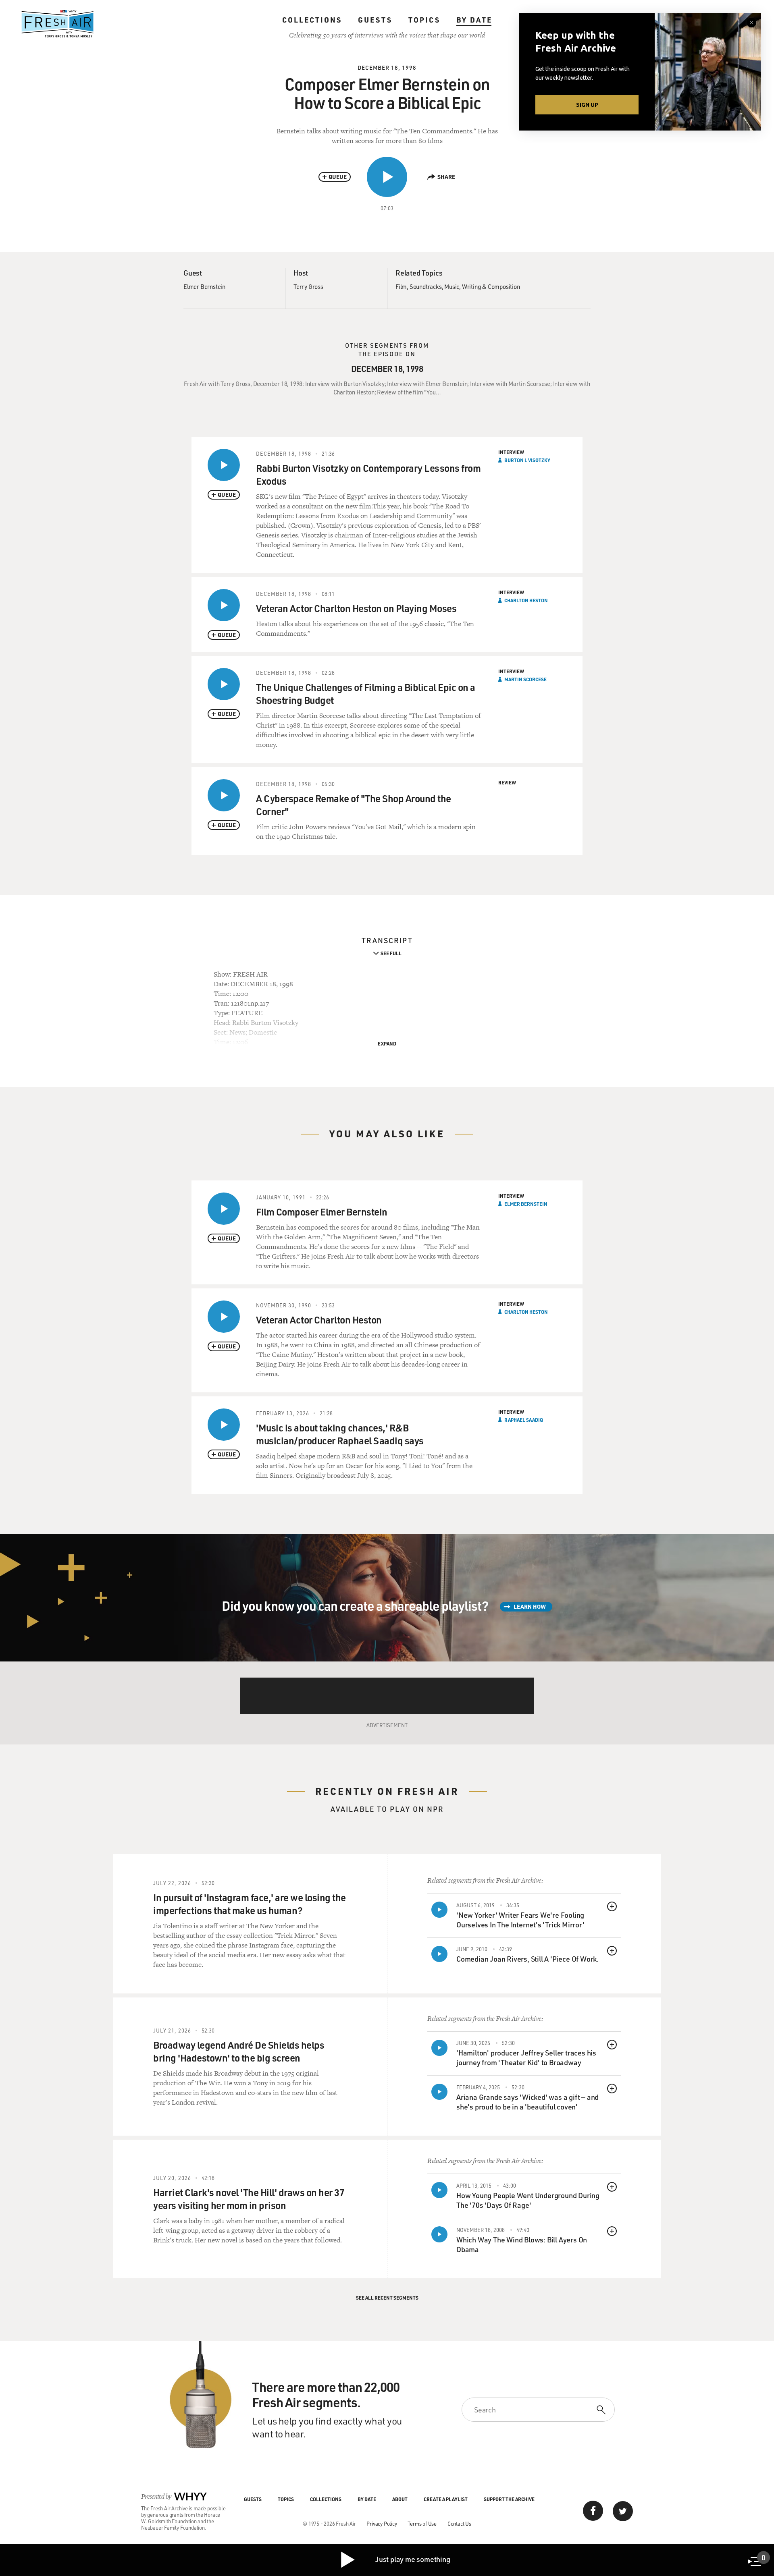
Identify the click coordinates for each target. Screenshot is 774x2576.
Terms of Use (422, 2523)
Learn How (530, 1606)
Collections (312, 20)
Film (401, 286)
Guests (375, 20)
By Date (474, 20)
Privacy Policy (382, 2523)
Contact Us (459, 2523)
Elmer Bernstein (204, 286)
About (400, 2499)
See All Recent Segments (387, 2298)
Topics (424, 20)
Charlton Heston (526, 600)
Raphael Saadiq (524, 1420)
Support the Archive (509, 2499)
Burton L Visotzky (527, 460)
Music (452, 286)
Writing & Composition (491, 286)
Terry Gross (308, 286)
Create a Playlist (446, 2499)
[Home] (58, 24)
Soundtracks (426, 286)
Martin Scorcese (525, 679)
